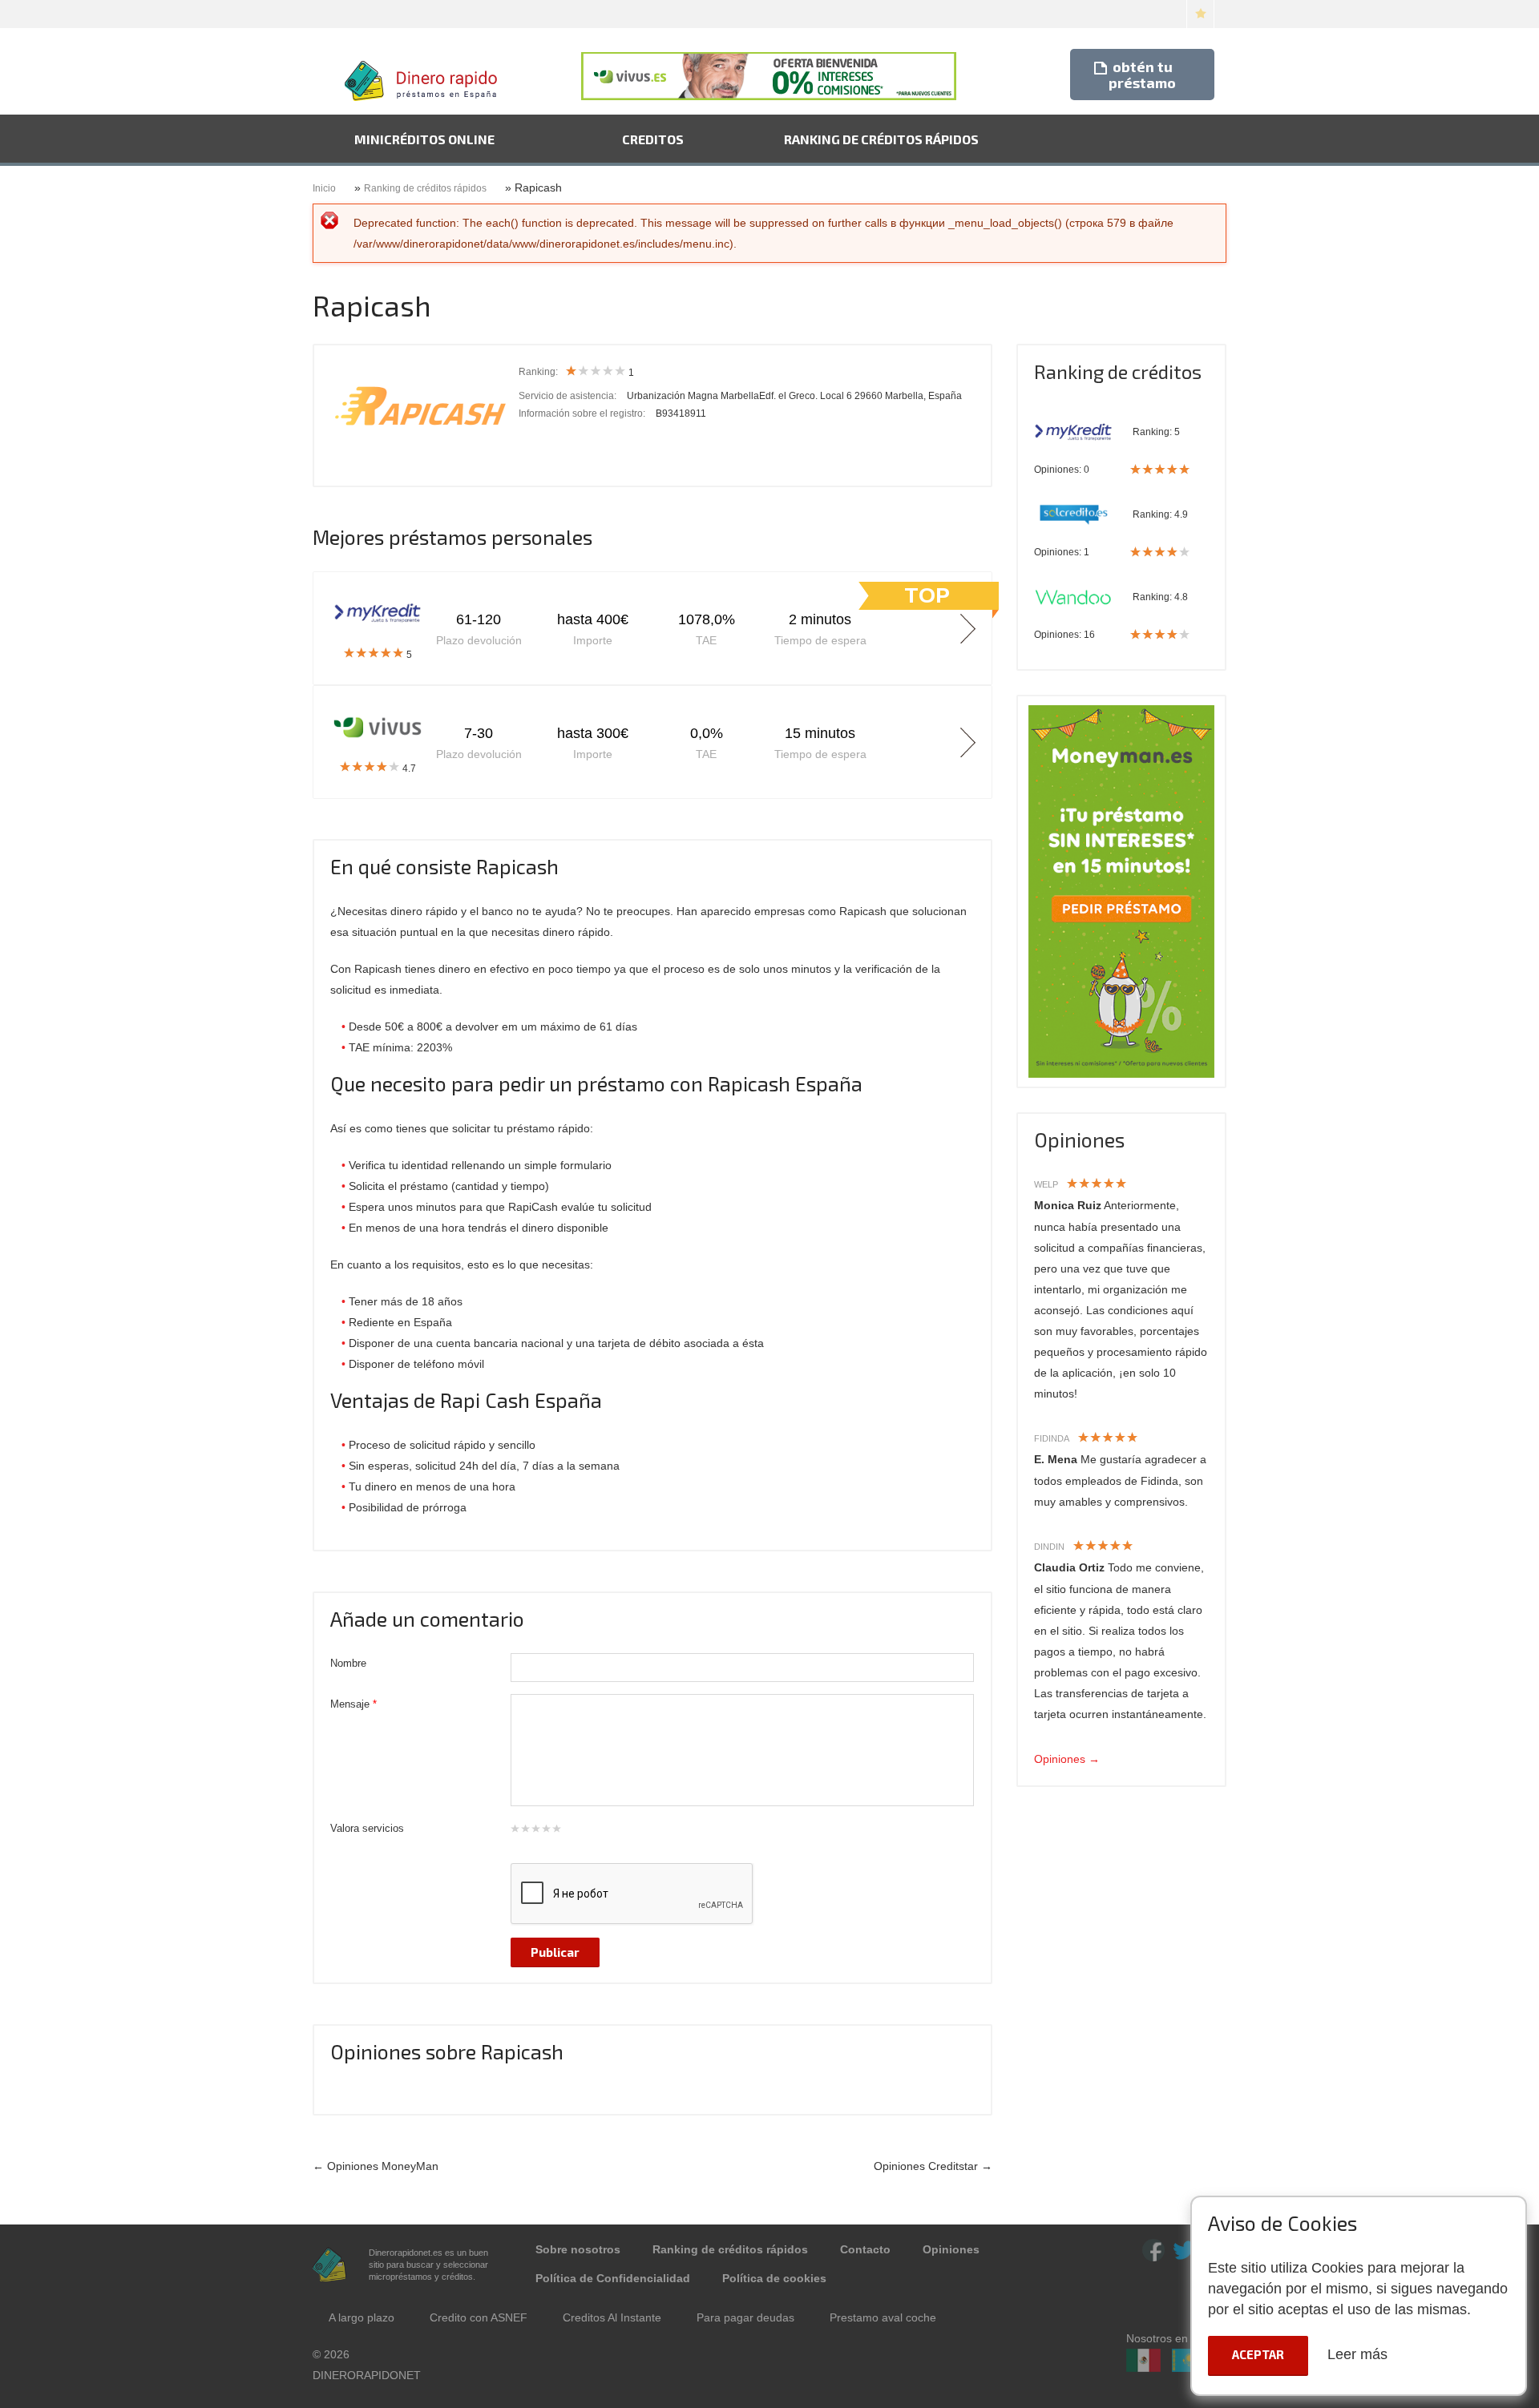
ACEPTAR (1258, 2354)
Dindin (1049, 1547)
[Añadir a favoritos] (1200, 14)
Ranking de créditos (1118, 371)
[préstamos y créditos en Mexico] (1143, 2370)
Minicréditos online (424, 139)
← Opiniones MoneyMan (376, 2166)
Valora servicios (367, 1828)
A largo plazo (362, 2317)
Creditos (653, 139)
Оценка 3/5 (535, 1829)
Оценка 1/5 (515, 1829)
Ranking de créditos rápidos (881, 139)
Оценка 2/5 (525, 1829)
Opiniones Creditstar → (933, 2166)
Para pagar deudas (745, 2317)
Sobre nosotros (578, 2249)
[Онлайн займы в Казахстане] (1189, 2370)
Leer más (1357, 2354)
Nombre (348, 1663)
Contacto (865, 2249)
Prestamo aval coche (883, 2317)
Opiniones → (1067, 1759)
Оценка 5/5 (556, 1829)
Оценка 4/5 (546, 1829)
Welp (1046, 1184)
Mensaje (353, 1704)
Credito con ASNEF (479, 2317)
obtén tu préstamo (1142, 75)
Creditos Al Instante (612, 2317)
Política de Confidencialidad (613, 2278)
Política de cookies (774, 2278)
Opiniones (1079, 1139)
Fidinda (1052, 1438)
